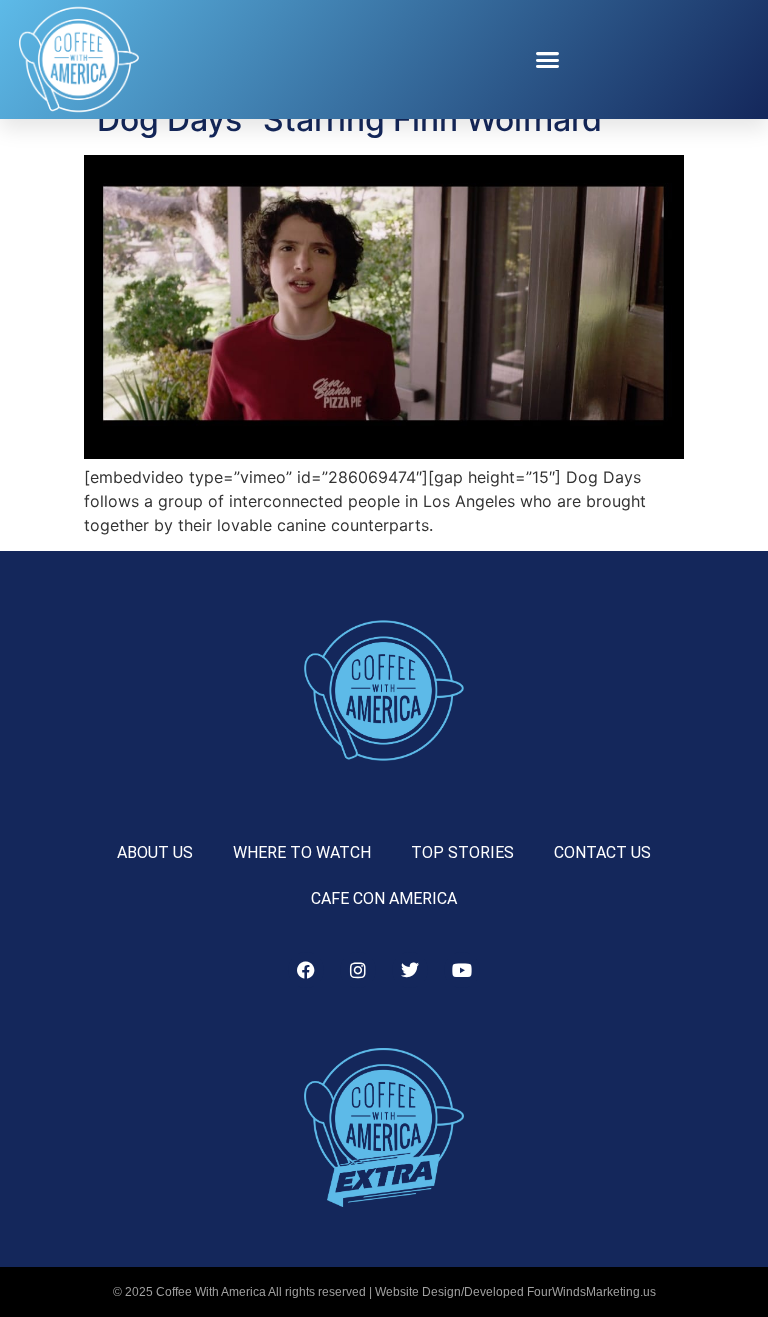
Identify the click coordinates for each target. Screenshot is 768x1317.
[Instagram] (358, 970)
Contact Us (602, 852)
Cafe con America (384, 898)
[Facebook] (306, 970)
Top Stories (462, 852)
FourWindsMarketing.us (591, 1292)
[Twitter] (410, 970)
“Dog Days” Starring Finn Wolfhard (343, 119)
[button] (548, 60)
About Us (155, 852)
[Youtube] (462, 970)
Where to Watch (302, 852)
